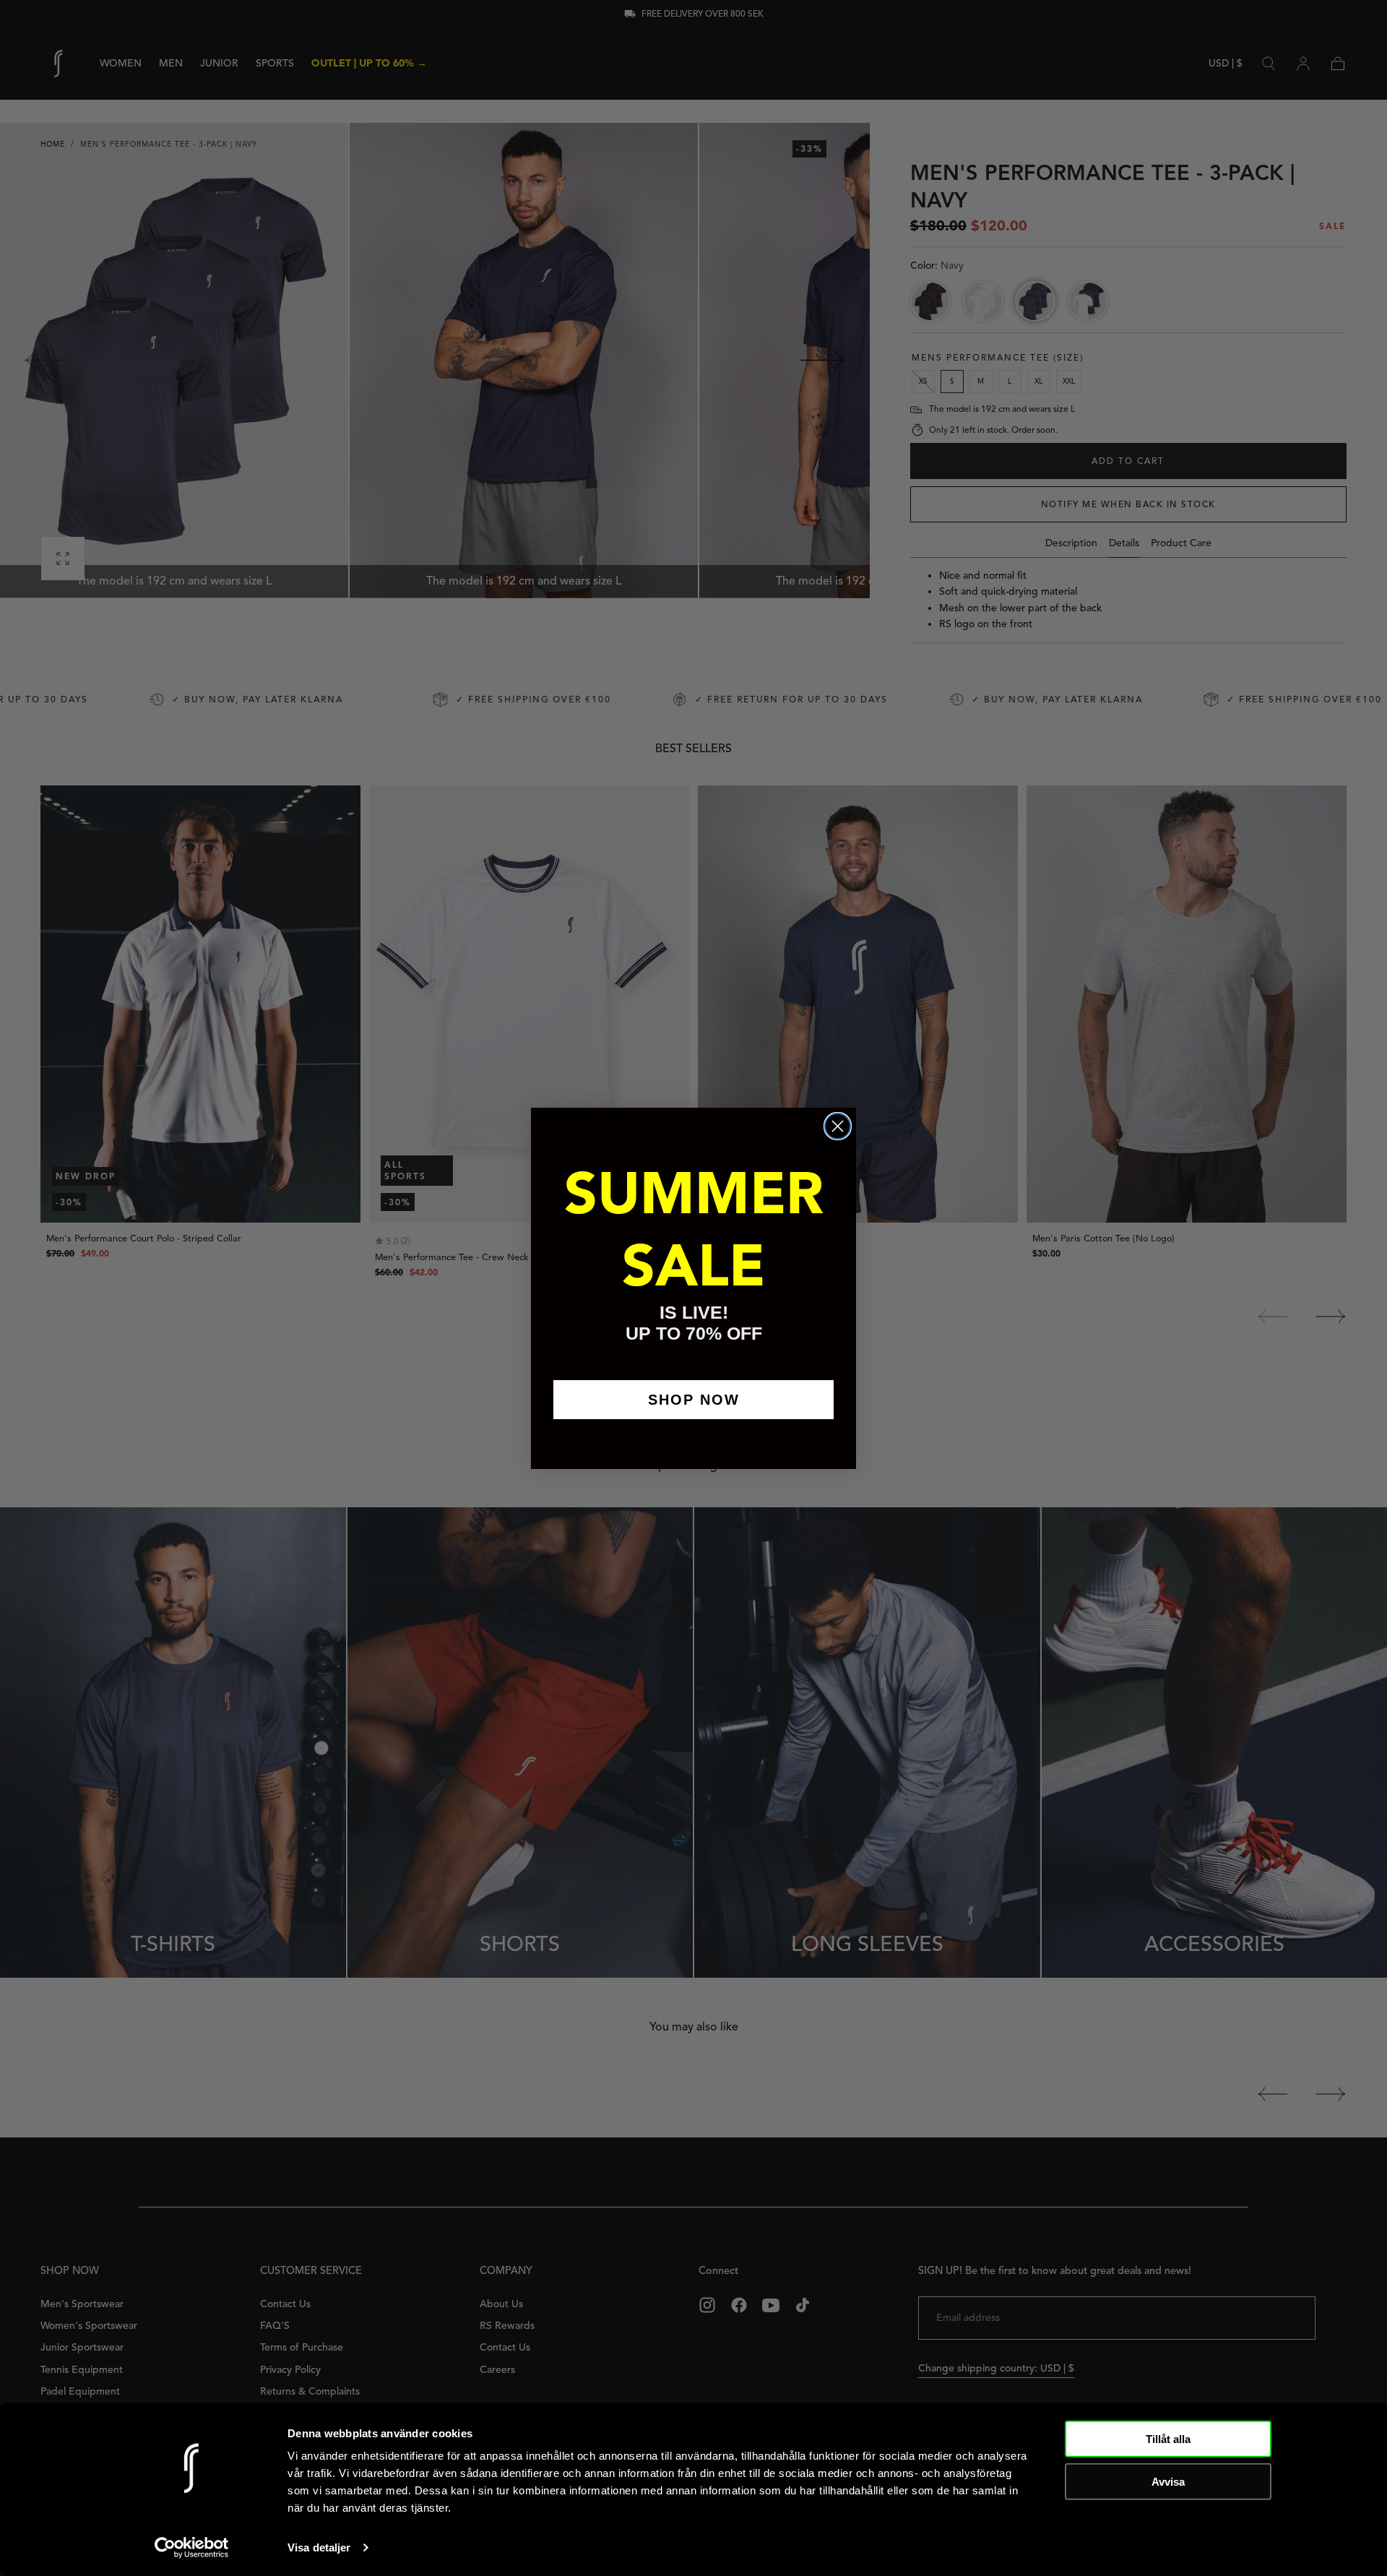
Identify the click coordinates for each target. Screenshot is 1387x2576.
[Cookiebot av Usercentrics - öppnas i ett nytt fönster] (192, 2548)
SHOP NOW (694, 1400)
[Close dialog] (838, 1126)
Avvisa (1168, 2481)
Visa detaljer (319, 2547)
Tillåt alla (1168, 2439)
